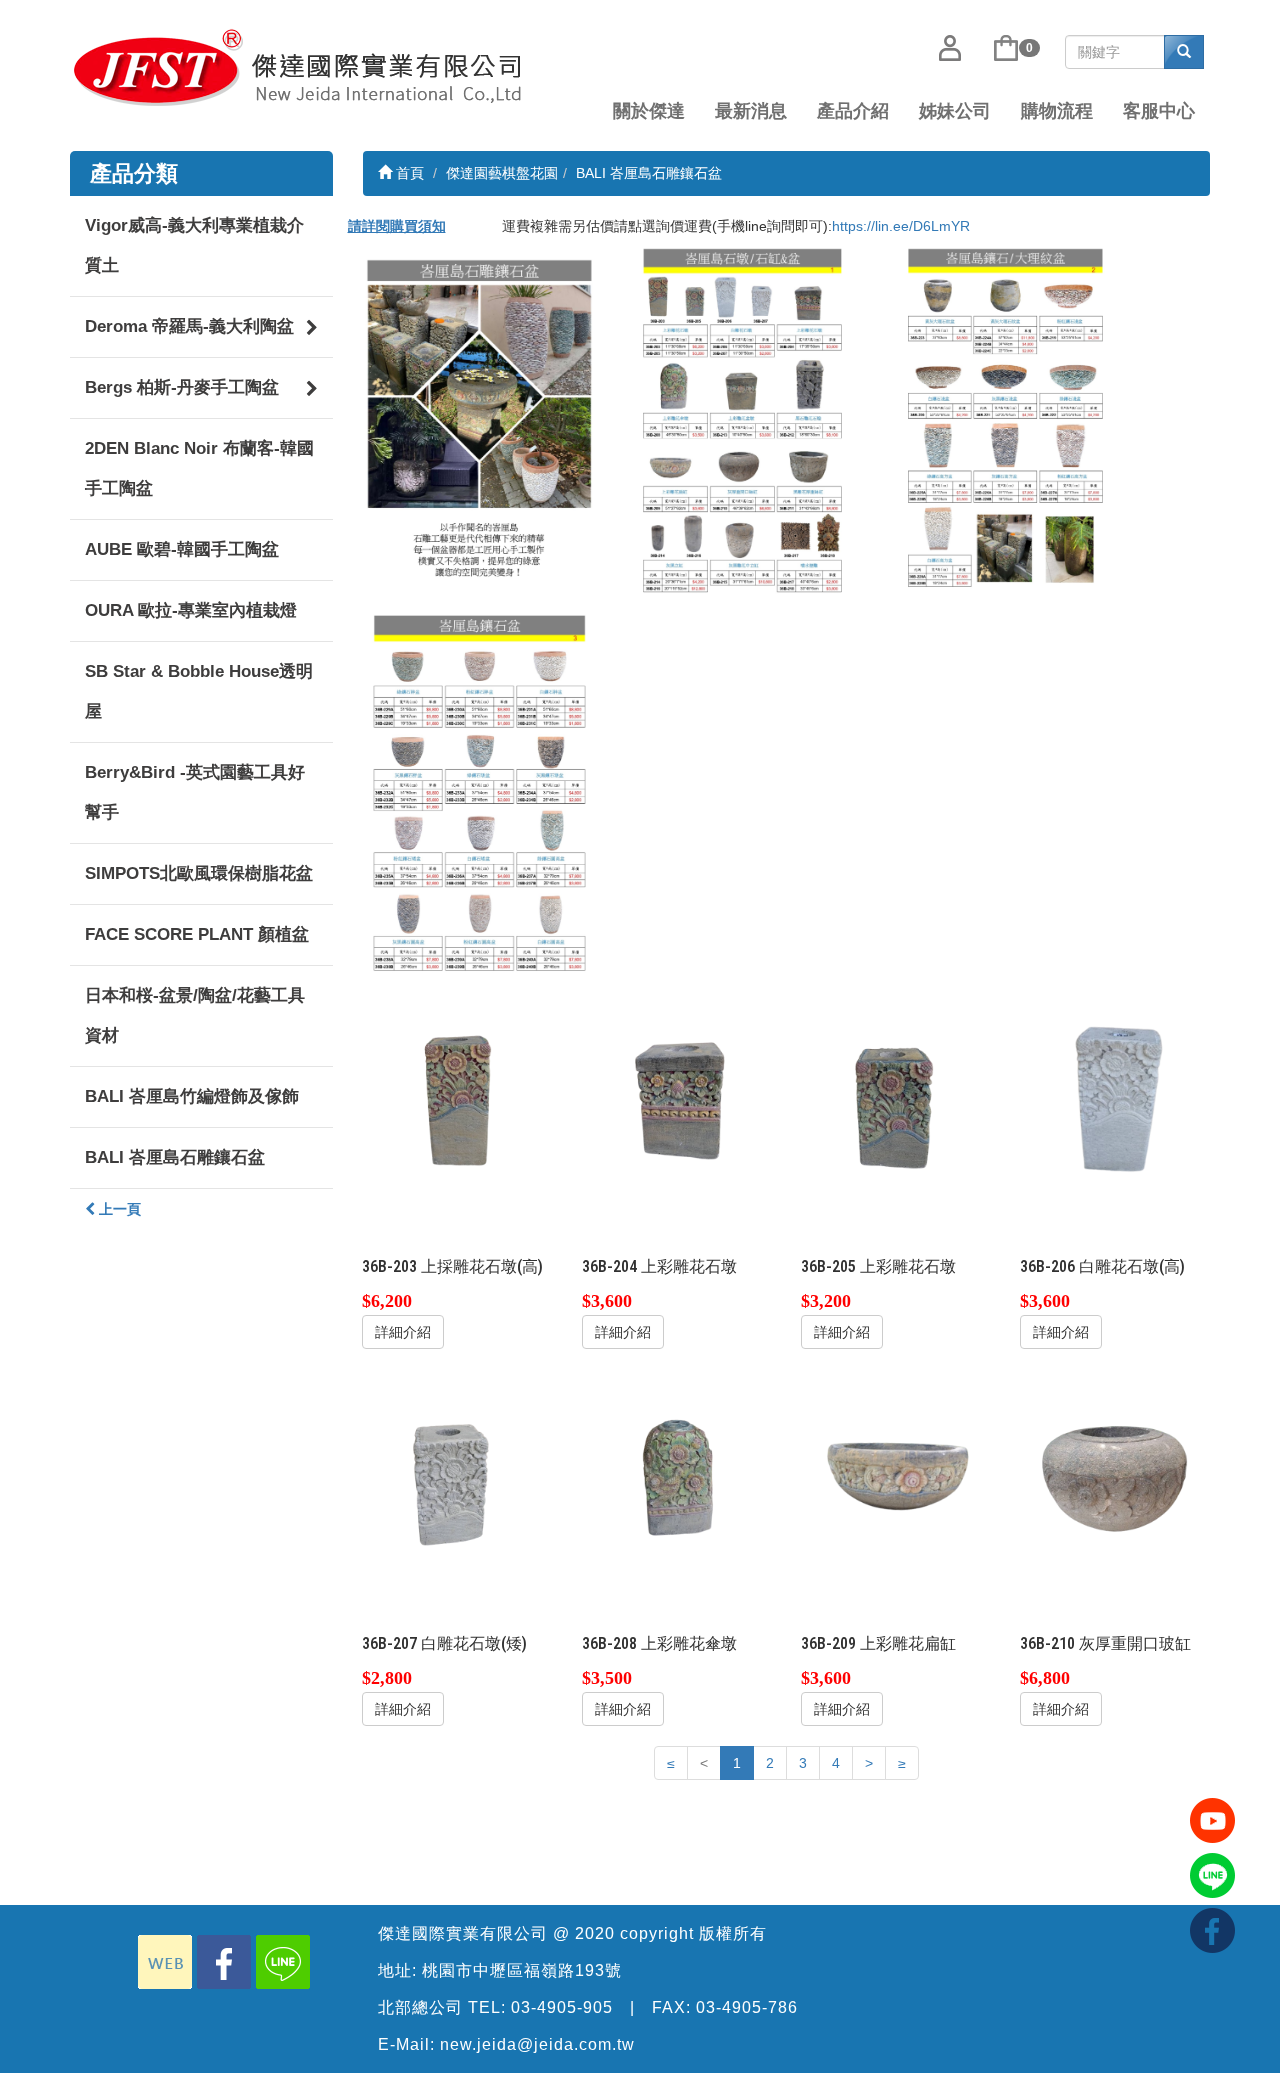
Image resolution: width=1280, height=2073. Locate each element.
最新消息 (751, 111)
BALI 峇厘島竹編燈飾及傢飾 (192, 1096)
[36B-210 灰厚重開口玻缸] (1115, 1474)
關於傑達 (649, 111)
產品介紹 (853, 111)
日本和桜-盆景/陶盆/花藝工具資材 (195, 1015)
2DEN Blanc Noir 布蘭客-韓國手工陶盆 (199, 468)
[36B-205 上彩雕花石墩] (896, 1097)
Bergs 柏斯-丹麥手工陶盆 (182, 387)
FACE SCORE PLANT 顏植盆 (197, 934)
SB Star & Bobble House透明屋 (199, 691)
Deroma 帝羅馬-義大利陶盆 (189, 326)
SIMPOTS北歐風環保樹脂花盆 (199, 873)
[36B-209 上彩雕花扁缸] (896, 1474)
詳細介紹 (403, 1332)
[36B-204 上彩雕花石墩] (677, 1097)
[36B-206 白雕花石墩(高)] (1115, 1097)
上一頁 (118, 1209)
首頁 (408, 173)
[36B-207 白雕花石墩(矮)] (457, 1474)
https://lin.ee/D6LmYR (901, 226)
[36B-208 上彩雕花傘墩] (677, 1474)
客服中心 (1159, 111)
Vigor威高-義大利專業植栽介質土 (194, 245)
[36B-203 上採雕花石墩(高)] (457, 1097)
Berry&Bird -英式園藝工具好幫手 (195, 792)
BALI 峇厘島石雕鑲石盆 (175, 1157)
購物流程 (1057, 111)
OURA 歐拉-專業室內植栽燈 (191, 610)
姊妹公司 (955, 111)
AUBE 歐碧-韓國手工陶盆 (182, 549)
